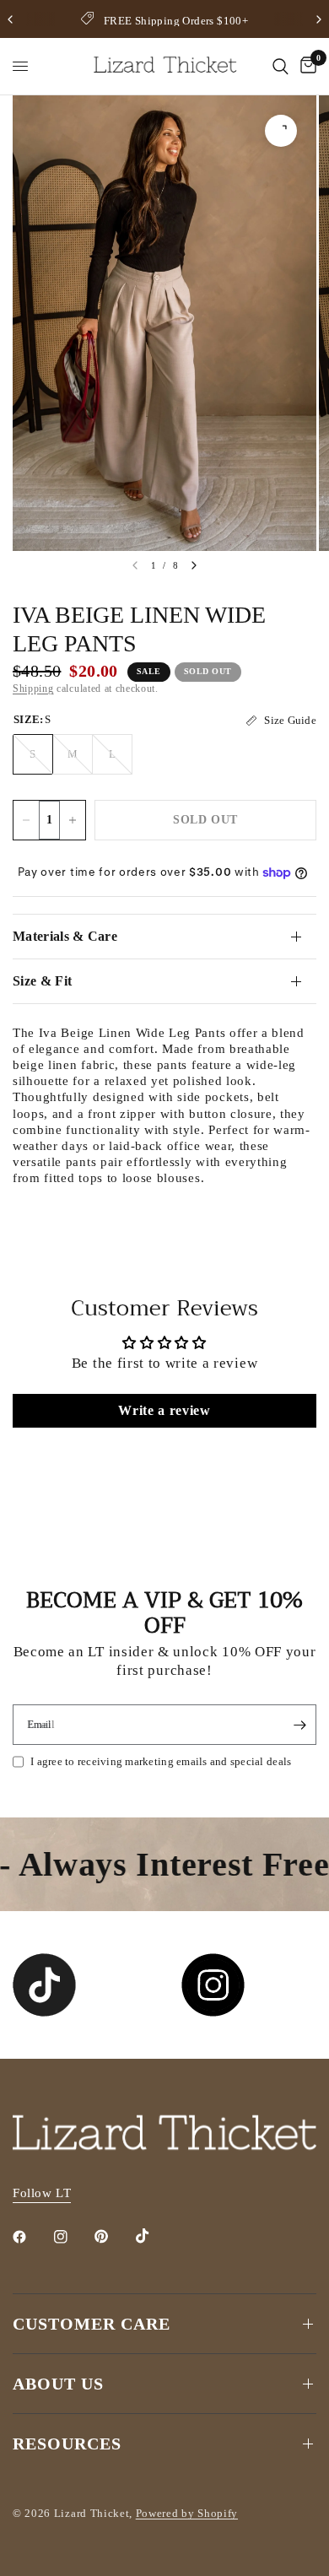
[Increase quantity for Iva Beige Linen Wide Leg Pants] (73, 820)
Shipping (33, 689)
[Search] (280, 66)
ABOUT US (58, 2384)
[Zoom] (281, 131)
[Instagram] (73, 2237)
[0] (305, 66)
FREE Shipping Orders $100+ (176, 21)
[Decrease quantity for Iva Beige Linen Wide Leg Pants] (26, 820)
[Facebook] (31, 2237)
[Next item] (194, 565)
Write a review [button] (164, 1410)
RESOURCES (67, 2444)
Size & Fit (42, 981)
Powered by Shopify (187, 2513)
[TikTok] (154, 2236)
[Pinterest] (113, 2237)
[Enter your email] (299, 1725)
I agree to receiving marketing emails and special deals (161, 1761)
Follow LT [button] (42, 2193)
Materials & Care (65, 936)
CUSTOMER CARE (92, 2324)
